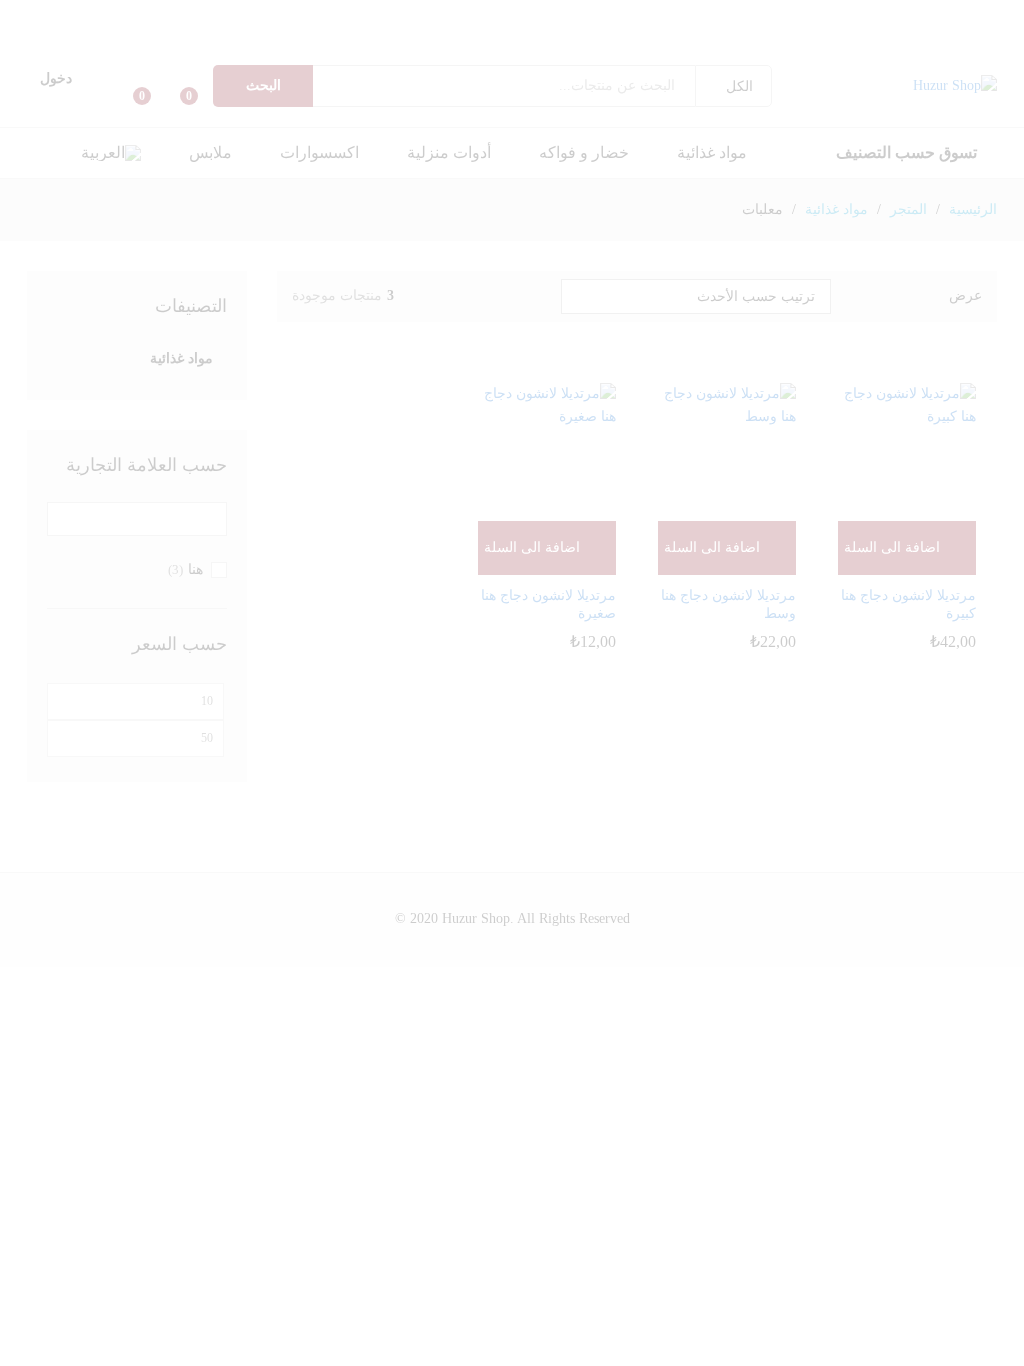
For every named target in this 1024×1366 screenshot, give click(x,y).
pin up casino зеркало (713, 14)
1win (263, 14)
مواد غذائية (712, 153)
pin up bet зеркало (690, 14)
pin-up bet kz (701, 14)
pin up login (924, 14)
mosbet (650, 14)
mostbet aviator (555, 14)
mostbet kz (563, 14)
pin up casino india (793, 14)
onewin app (239, 14)
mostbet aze (657, 14)
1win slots (54, 14)
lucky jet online (31, 14)
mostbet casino (623, 14)
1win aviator (276, 14)
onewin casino (257, 14)
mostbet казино (527, 14)
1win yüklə (95, 14)
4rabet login (929, 36)
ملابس (210, 153)
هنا (195, 570)
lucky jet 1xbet (999, 36)
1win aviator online (391, 14)
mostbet (630, 14)
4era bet (804, 36)
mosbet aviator (537, 14)
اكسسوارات (319, 153)
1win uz (203, 14)
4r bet (808, 36)
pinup (1018, 14)
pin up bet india (871, 14)
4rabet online (798, 36)
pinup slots (783, 14)
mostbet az (508, 14)
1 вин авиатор (154, 14)
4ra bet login (824, 36)
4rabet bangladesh (909, 36)
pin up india (899, 14)
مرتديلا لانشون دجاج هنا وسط (728, 604)
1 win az (128, 14)
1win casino (299, 14)
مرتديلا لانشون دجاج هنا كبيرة (908, 604)
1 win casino (317, 14)
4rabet (924, 36)
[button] (111, 153)
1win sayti (195, 14)
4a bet (812, 36)
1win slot (68, 14)
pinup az (981, 14)
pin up (1022, 14)
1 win (244, 14)
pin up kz (756, 14)
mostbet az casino (583, 14)
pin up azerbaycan (941, 14)
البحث (263, 85)
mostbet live (602, 14)
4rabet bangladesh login (879, 36)
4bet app (919, 36)
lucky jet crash (17, 14)
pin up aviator (325, 14)
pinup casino (916, 14)
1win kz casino (308, 14)
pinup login (931, 14)
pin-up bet (818, 14)
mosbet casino (643, 14)
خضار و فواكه (584, 153)
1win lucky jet (122, 14)
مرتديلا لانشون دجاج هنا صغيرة (548, 604)
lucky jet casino (41, 14)
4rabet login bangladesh (895, 36)
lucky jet (48, 14)
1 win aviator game (217, 14)
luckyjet (982, 36)
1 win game (231, 14)
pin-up (853, 14)
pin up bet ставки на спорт (674, 14)
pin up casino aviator (379, 14)
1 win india (249, 14)
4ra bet (862, 36)
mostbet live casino (612, 14)
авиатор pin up (360, 14)
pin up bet (991, 14)
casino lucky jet (1019, 36)
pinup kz (736, 14)
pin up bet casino (881, 14)
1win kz (282, 14)
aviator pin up (342, 14)
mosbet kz (428, 14)
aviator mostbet (401, 14)
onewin (225, 14)
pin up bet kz (743, 14)
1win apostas (61, 14)
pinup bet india (891, 14)
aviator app (409, 14)
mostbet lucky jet (990, 36)
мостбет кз (463, 14)
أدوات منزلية (449, 153)
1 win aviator (369, 14)
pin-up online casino (1000, 14)
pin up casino (1011, 14)
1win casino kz (290, 14)
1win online (137, 14)
